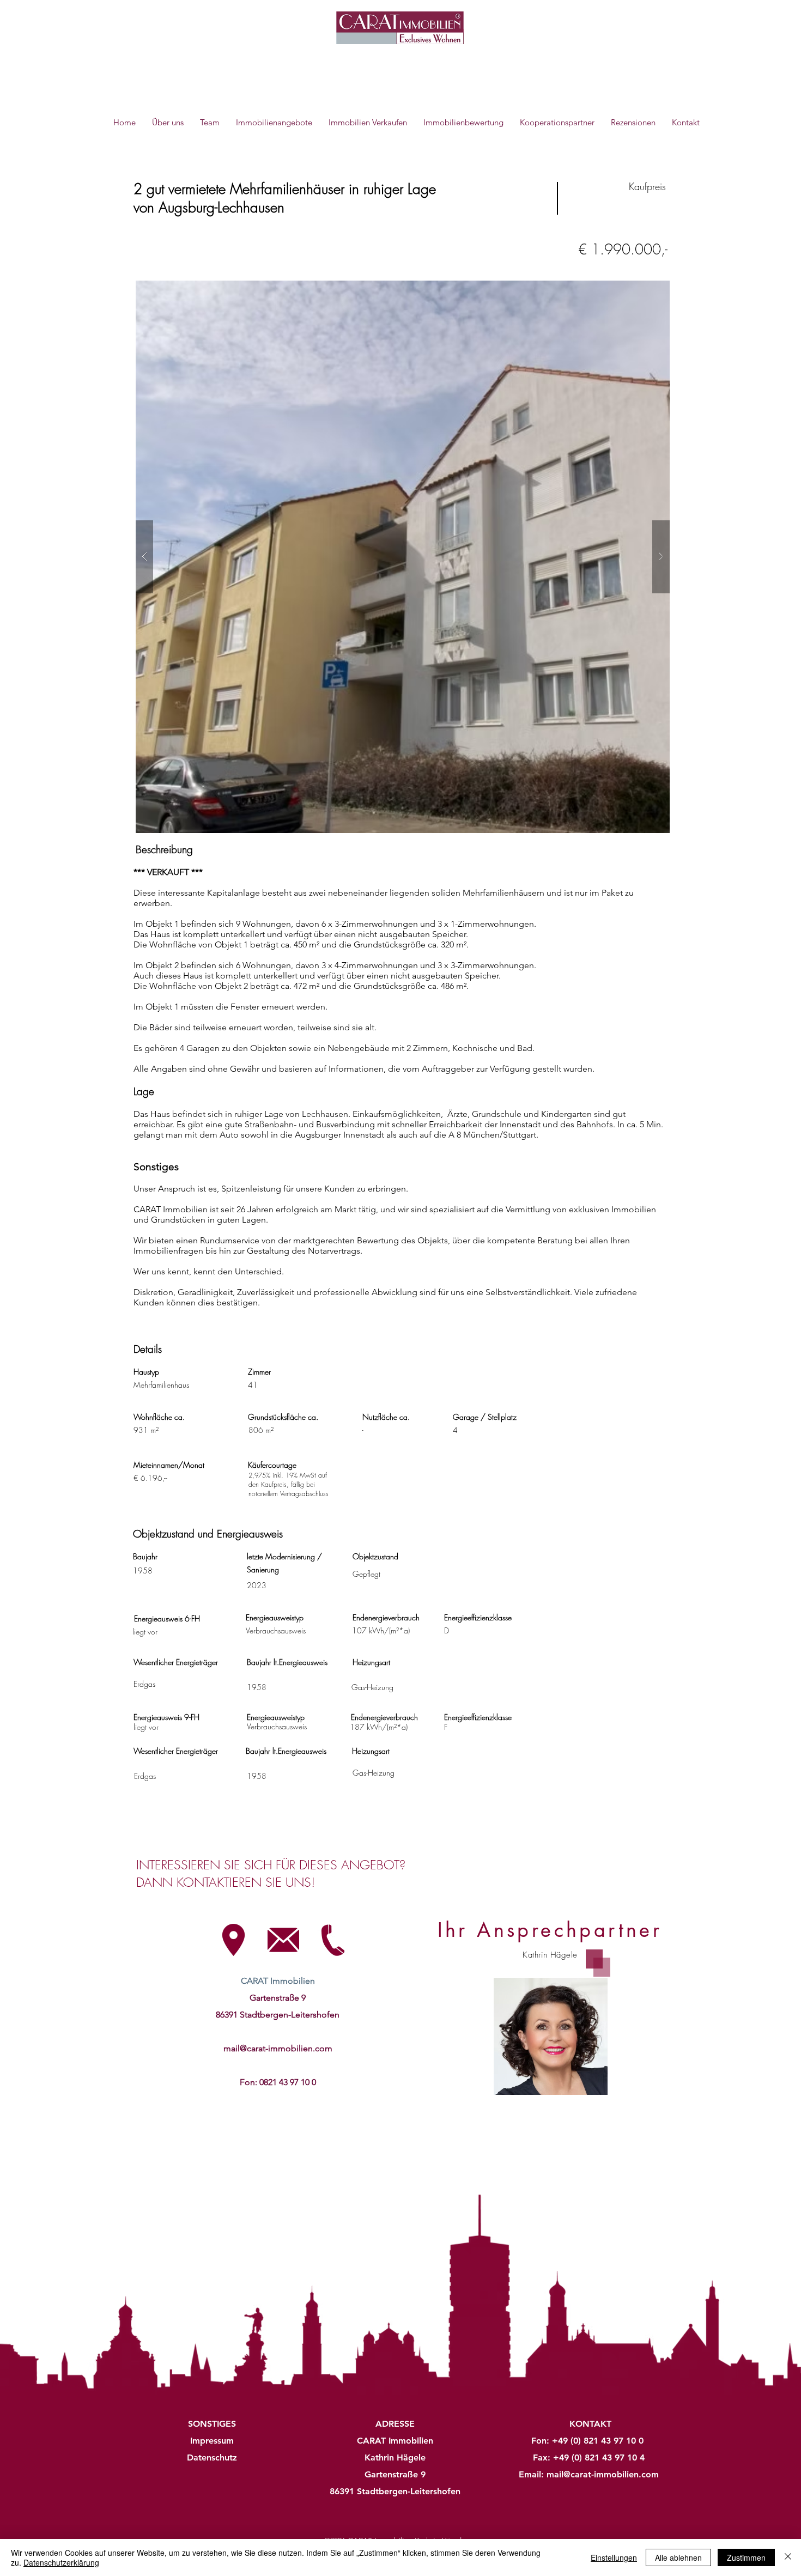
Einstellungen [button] (614, 2557)
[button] (403, 557)
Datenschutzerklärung (61, 2562)
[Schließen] (788, 2557)
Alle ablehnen (678, 2557)
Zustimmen (746, 2557)
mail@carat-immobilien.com (278, 2048)
